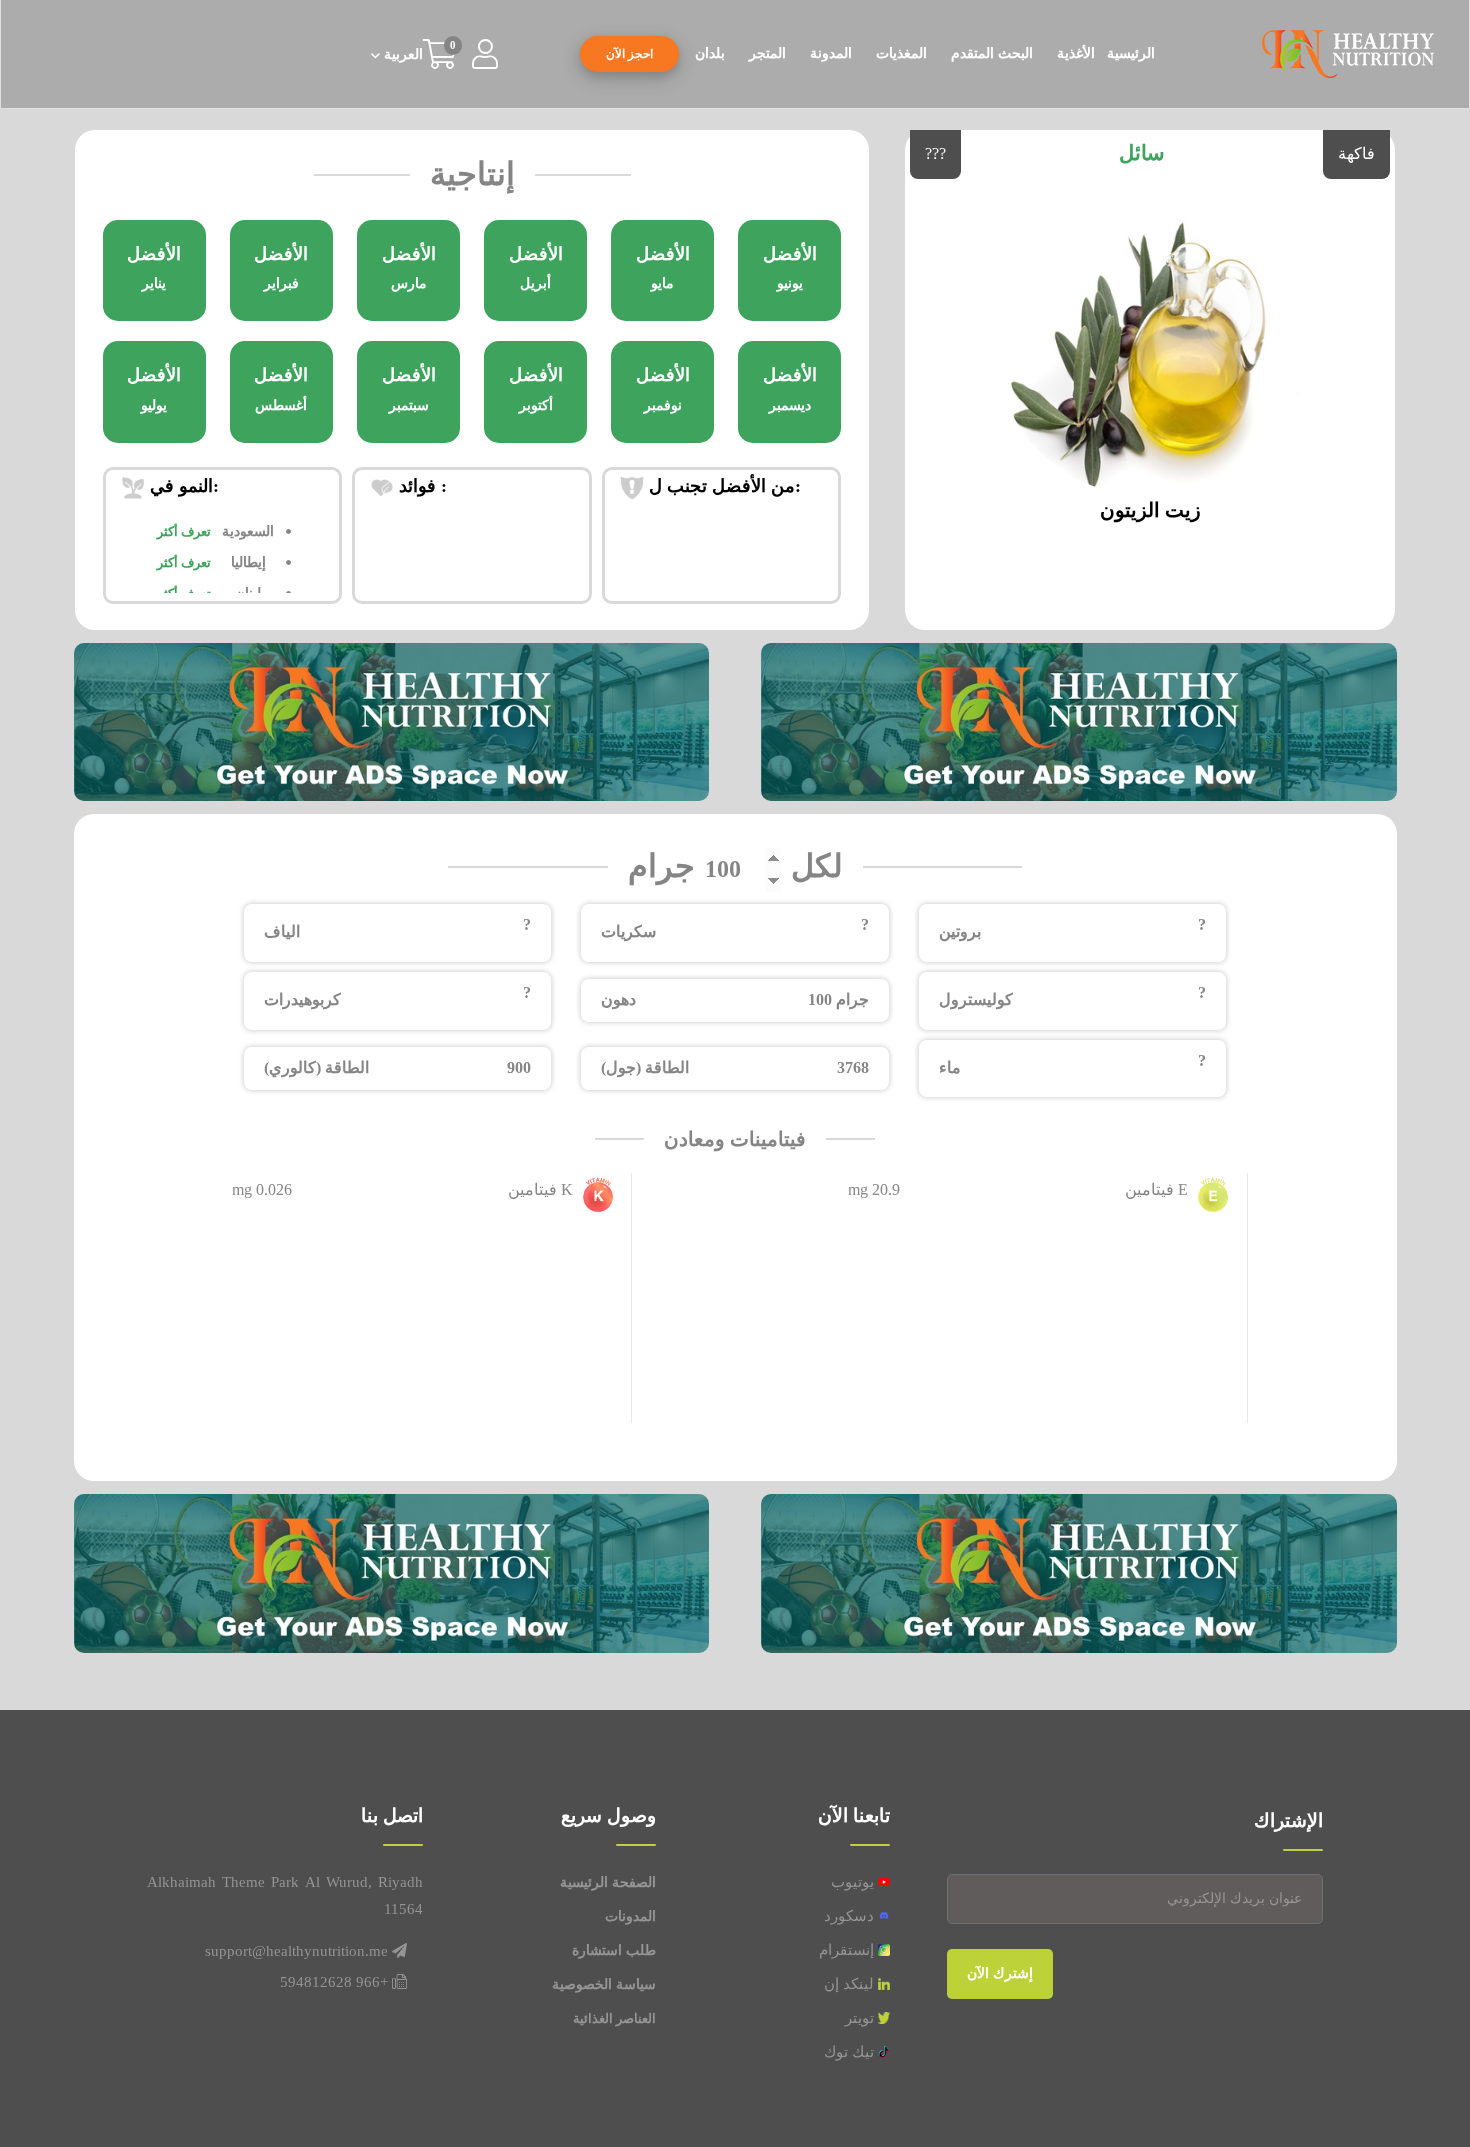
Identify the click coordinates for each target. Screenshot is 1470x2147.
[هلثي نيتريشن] (1348, 52)
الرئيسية (1131, 53)
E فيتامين (1156, 1189)
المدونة (831, 53)
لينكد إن (851, 1984)
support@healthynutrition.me (296, 1951)
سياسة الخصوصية (604, 1984)
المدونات (630, 1916)
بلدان (710, 53)
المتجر (767, 53)
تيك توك (851, 2052)
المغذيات (901, 53)
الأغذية (1076, 53)
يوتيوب (854, 1882)
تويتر (861, 2018)
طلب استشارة (614, 1950)
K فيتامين (540, 1189)
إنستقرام (848, 1950)
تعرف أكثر (184, 531)
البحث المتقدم (992, 53)
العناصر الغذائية (614, 2018)
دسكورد (851, 1916)
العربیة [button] (401, 55)
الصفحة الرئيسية (608, 1882)
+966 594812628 (334, 1982)
